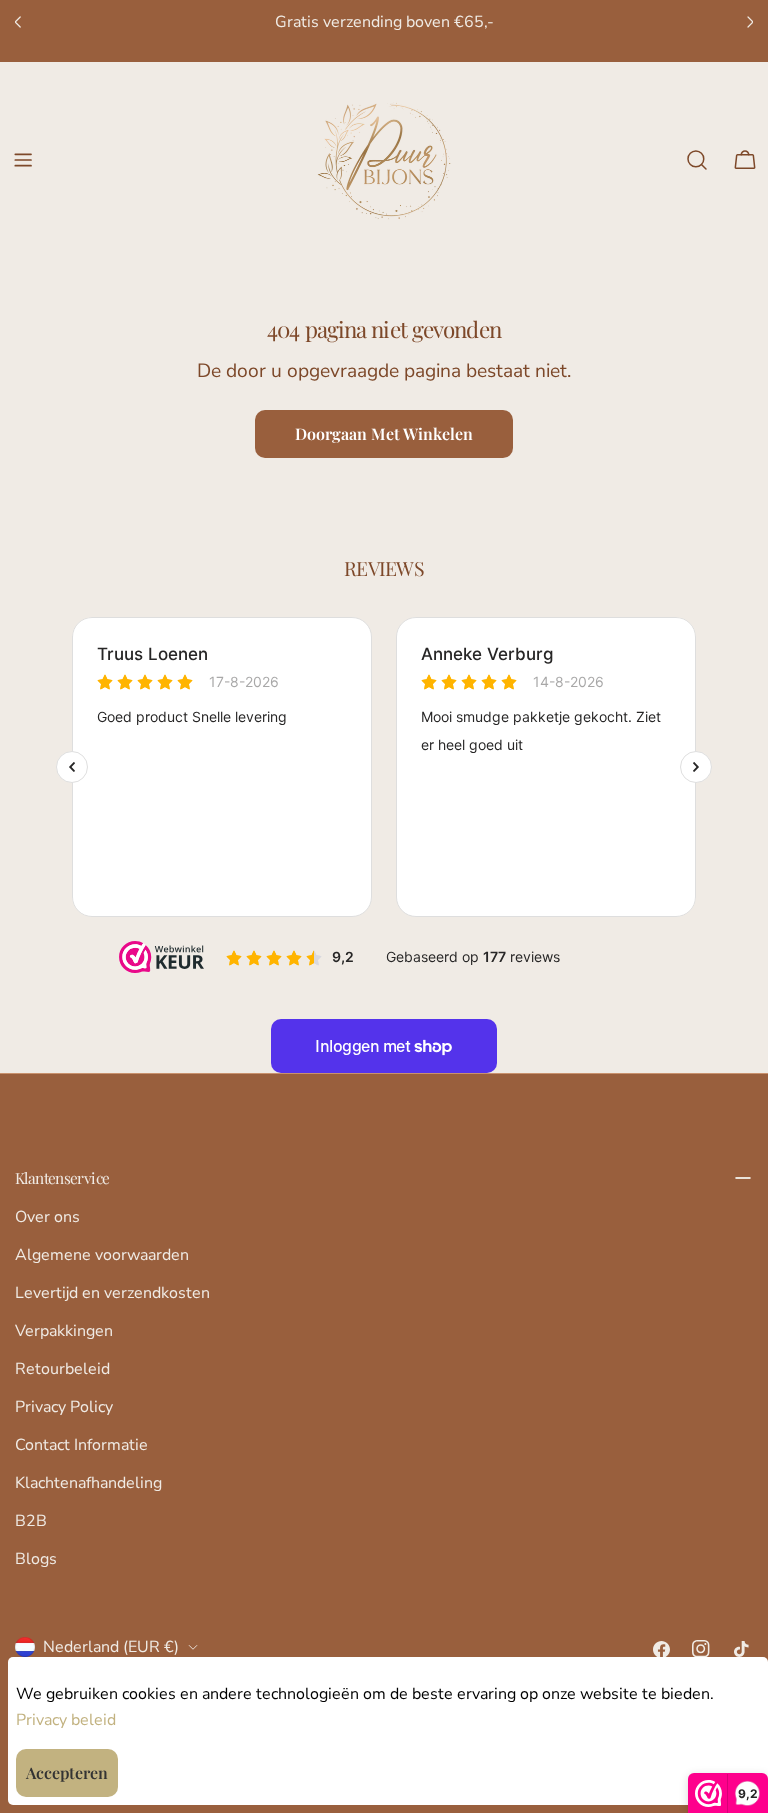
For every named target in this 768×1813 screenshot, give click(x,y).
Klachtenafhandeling (88, 1483)
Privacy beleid (66, 1720)
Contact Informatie (81, 1445)
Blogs (36, 1559)
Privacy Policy (64, 1407)
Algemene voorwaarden (102, 1255)
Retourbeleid (62, 1369)
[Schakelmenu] (23, 160)
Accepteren (67, 1772)
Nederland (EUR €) (111, 1647)
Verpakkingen (64, 1331)
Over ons (47, 1217)
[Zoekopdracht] (697, 160)
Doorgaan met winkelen (384, 433)
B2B (31, 1521)
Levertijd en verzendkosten (112, 1293)
